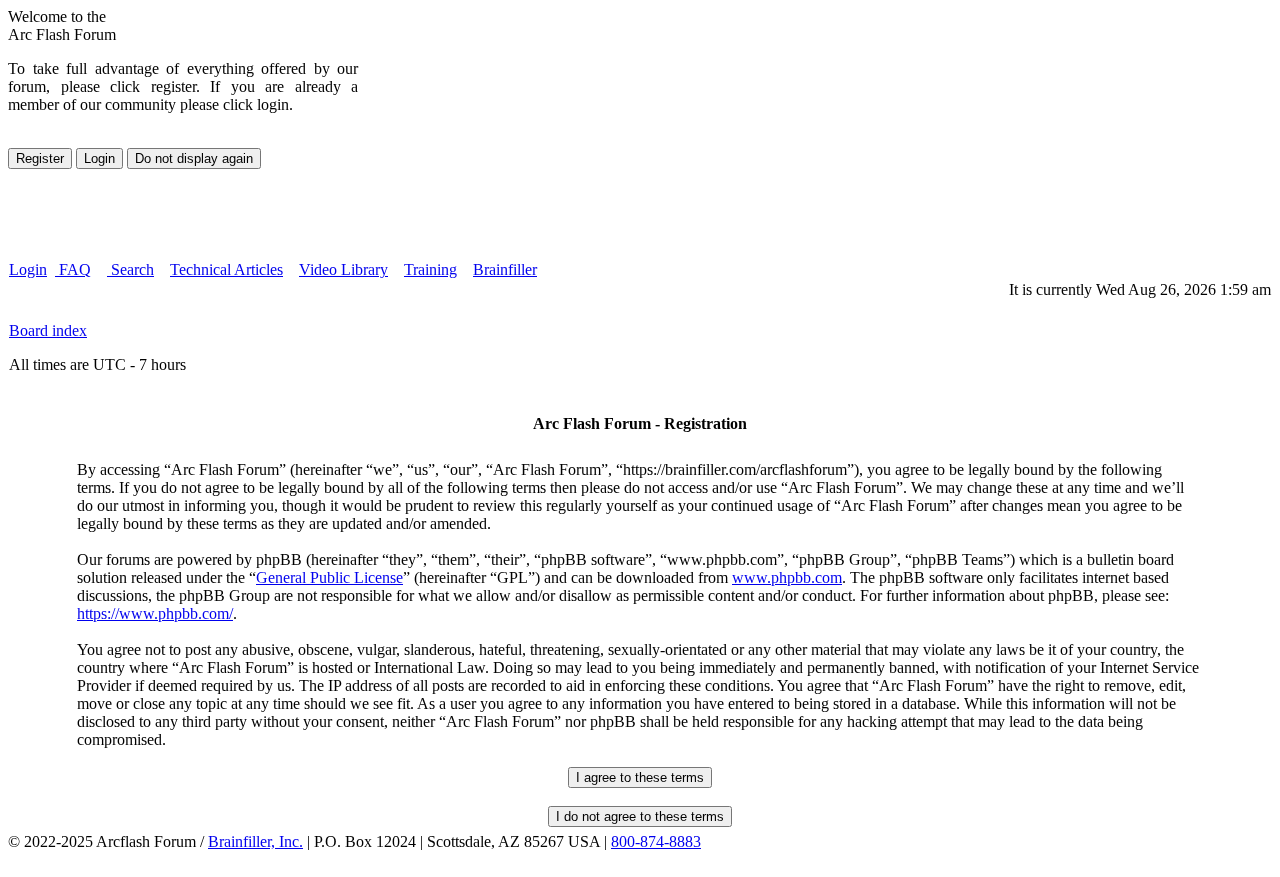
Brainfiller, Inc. (255, 841)
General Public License (329, 577)
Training (430, 269)
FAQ (73, 269)
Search (130, 269)
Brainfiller (505, 269)
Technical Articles (226, 269)
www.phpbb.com (787, 577)
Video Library (343, 269)
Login (28, 269)
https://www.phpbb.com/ (155, 613)
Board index (48, 330)
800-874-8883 (656, 841)
